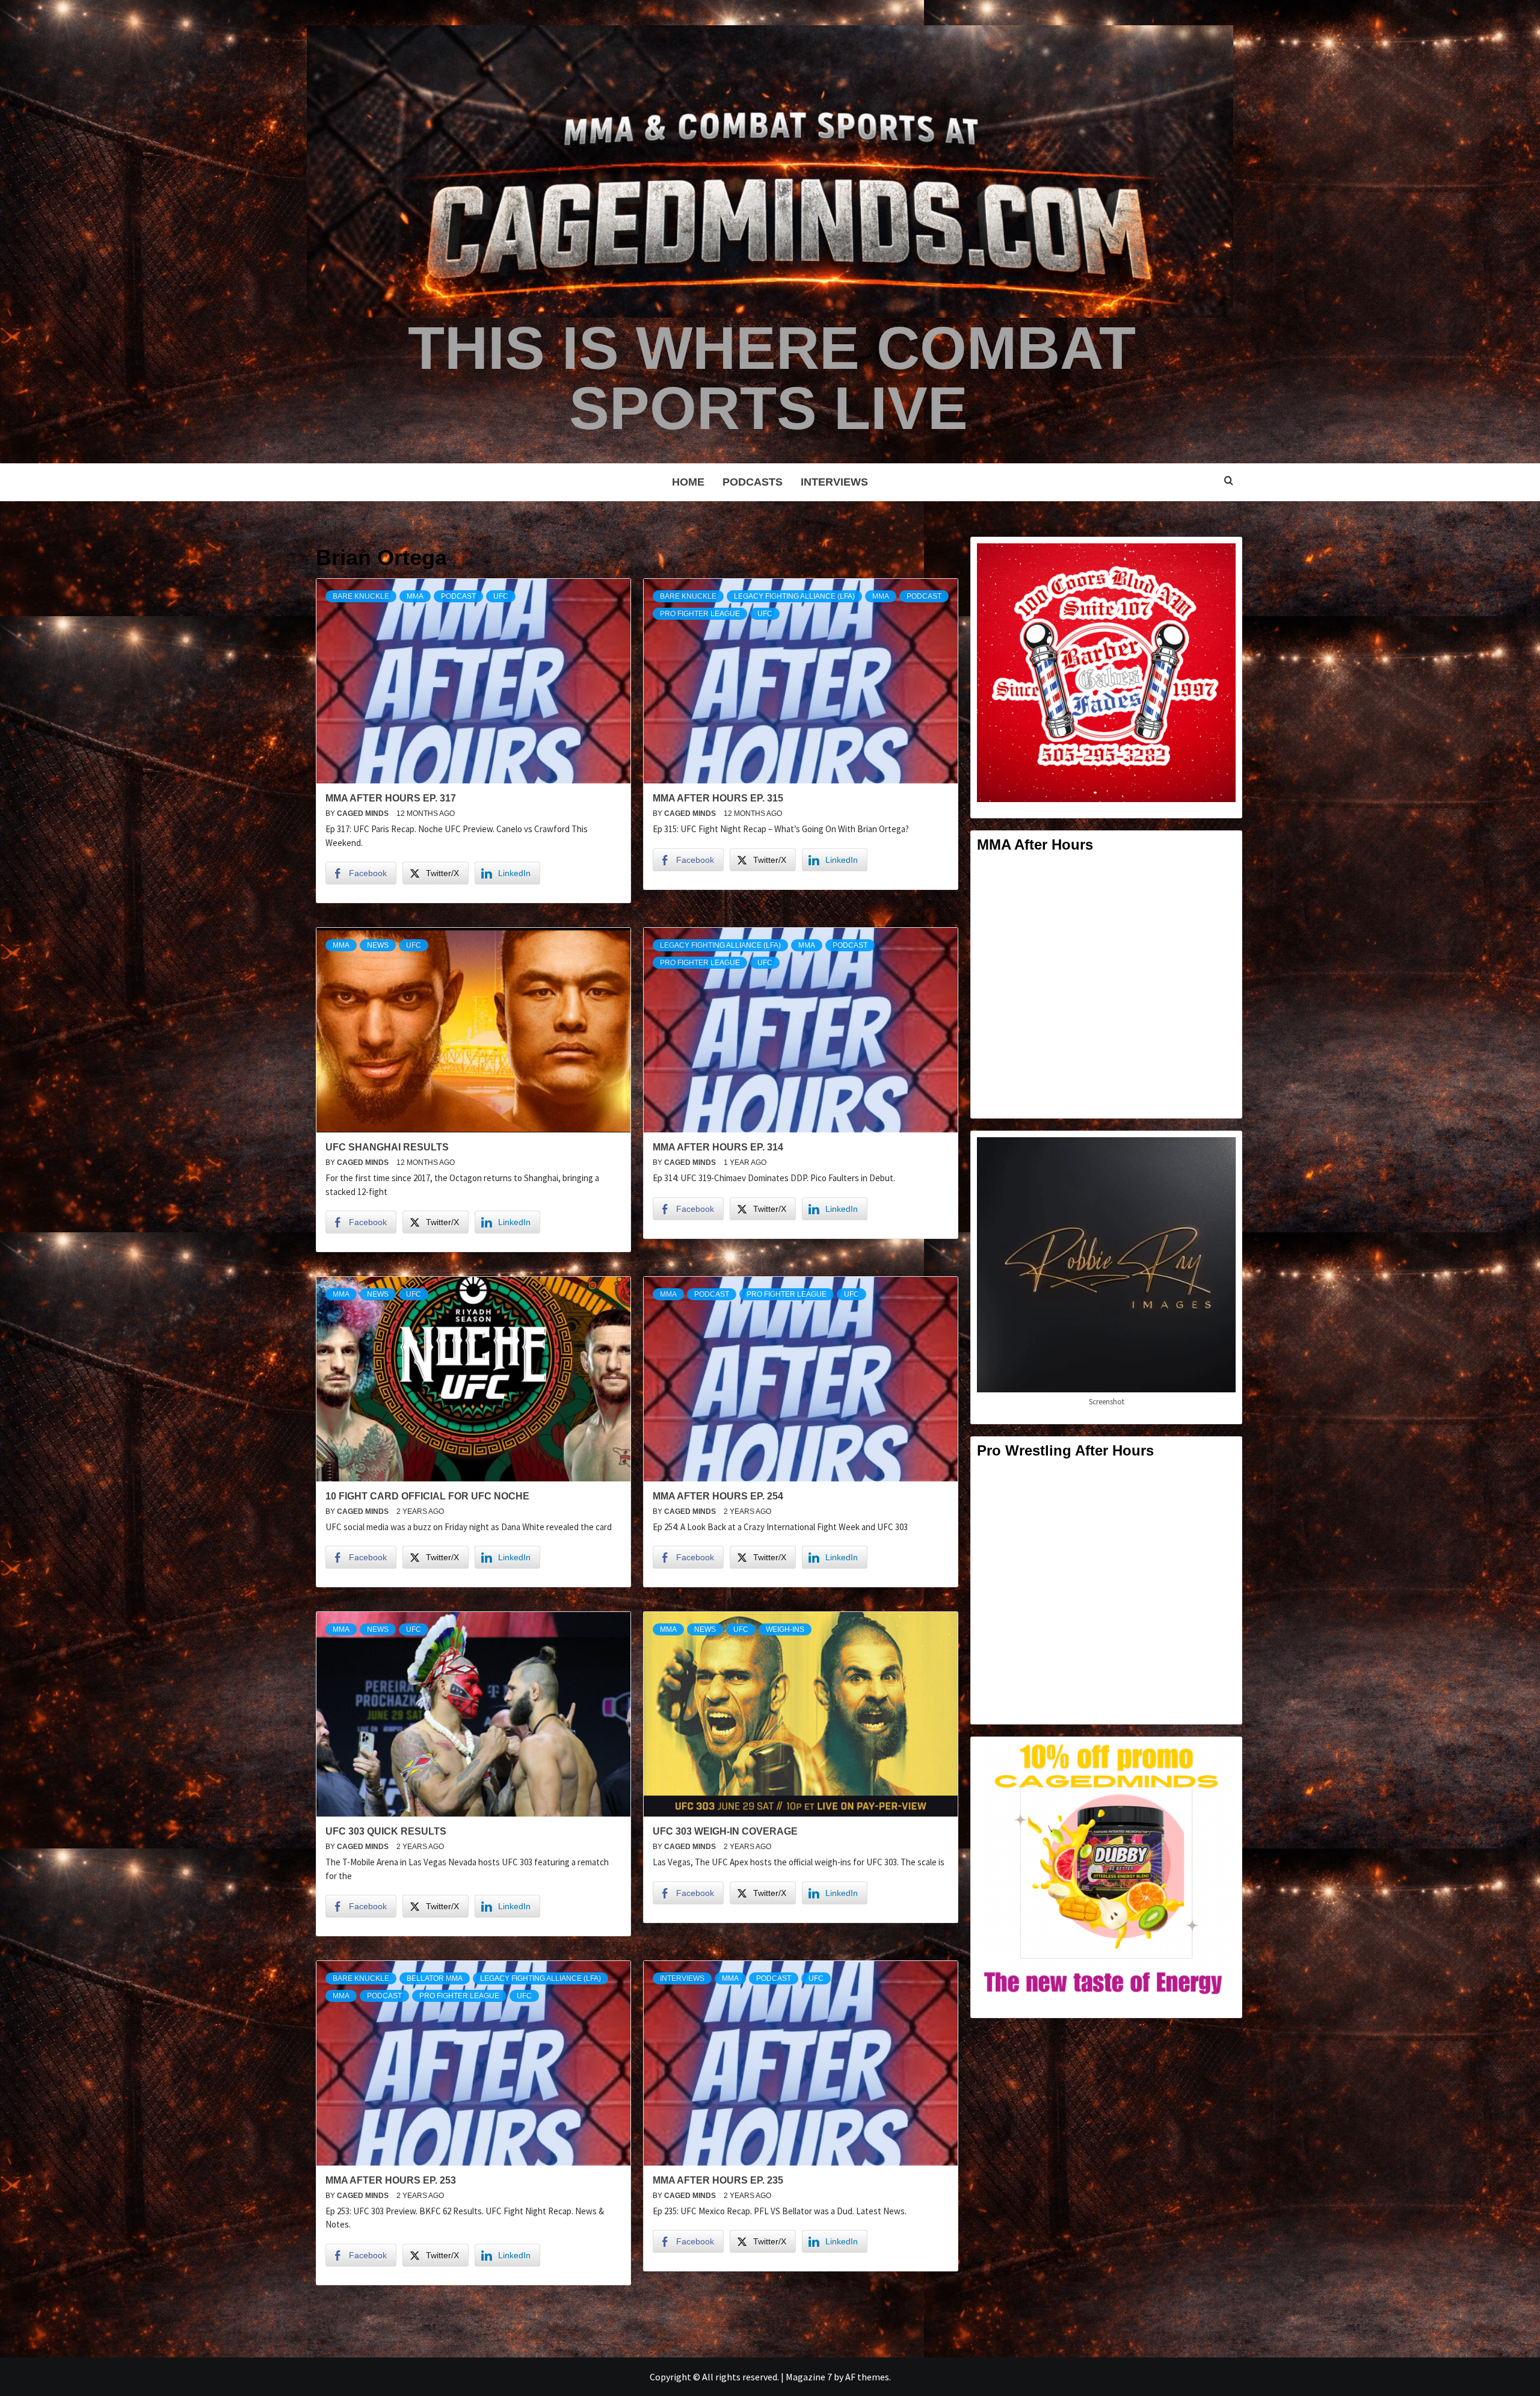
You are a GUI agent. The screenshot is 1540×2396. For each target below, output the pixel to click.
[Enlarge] (1220, 559)
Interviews (834, 482)
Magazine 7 (809, 2377)
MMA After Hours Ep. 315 (718, 798)
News (378, 945)
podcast (458, 596)
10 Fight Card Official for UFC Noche (427, 1496)
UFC (501, 596)
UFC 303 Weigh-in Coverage (725, 1831)
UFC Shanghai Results (387, 1147)
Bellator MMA (435, 1978)
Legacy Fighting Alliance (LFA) (794, 596)
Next (347, 2329)
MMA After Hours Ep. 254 (718, 1496)
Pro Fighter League (700, 614)
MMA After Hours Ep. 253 (391, 2180)
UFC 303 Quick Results (386, 1831)
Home (688, 482)
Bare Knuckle (361, 596)
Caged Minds (364, 814)
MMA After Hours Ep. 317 (391, 798)
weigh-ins (785, 1629)
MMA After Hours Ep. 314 (718, 1147)
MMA (415, 596)
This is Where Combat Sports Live (772, 378)
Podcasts (753, 482)
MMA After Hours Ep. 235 (718, 2180)
